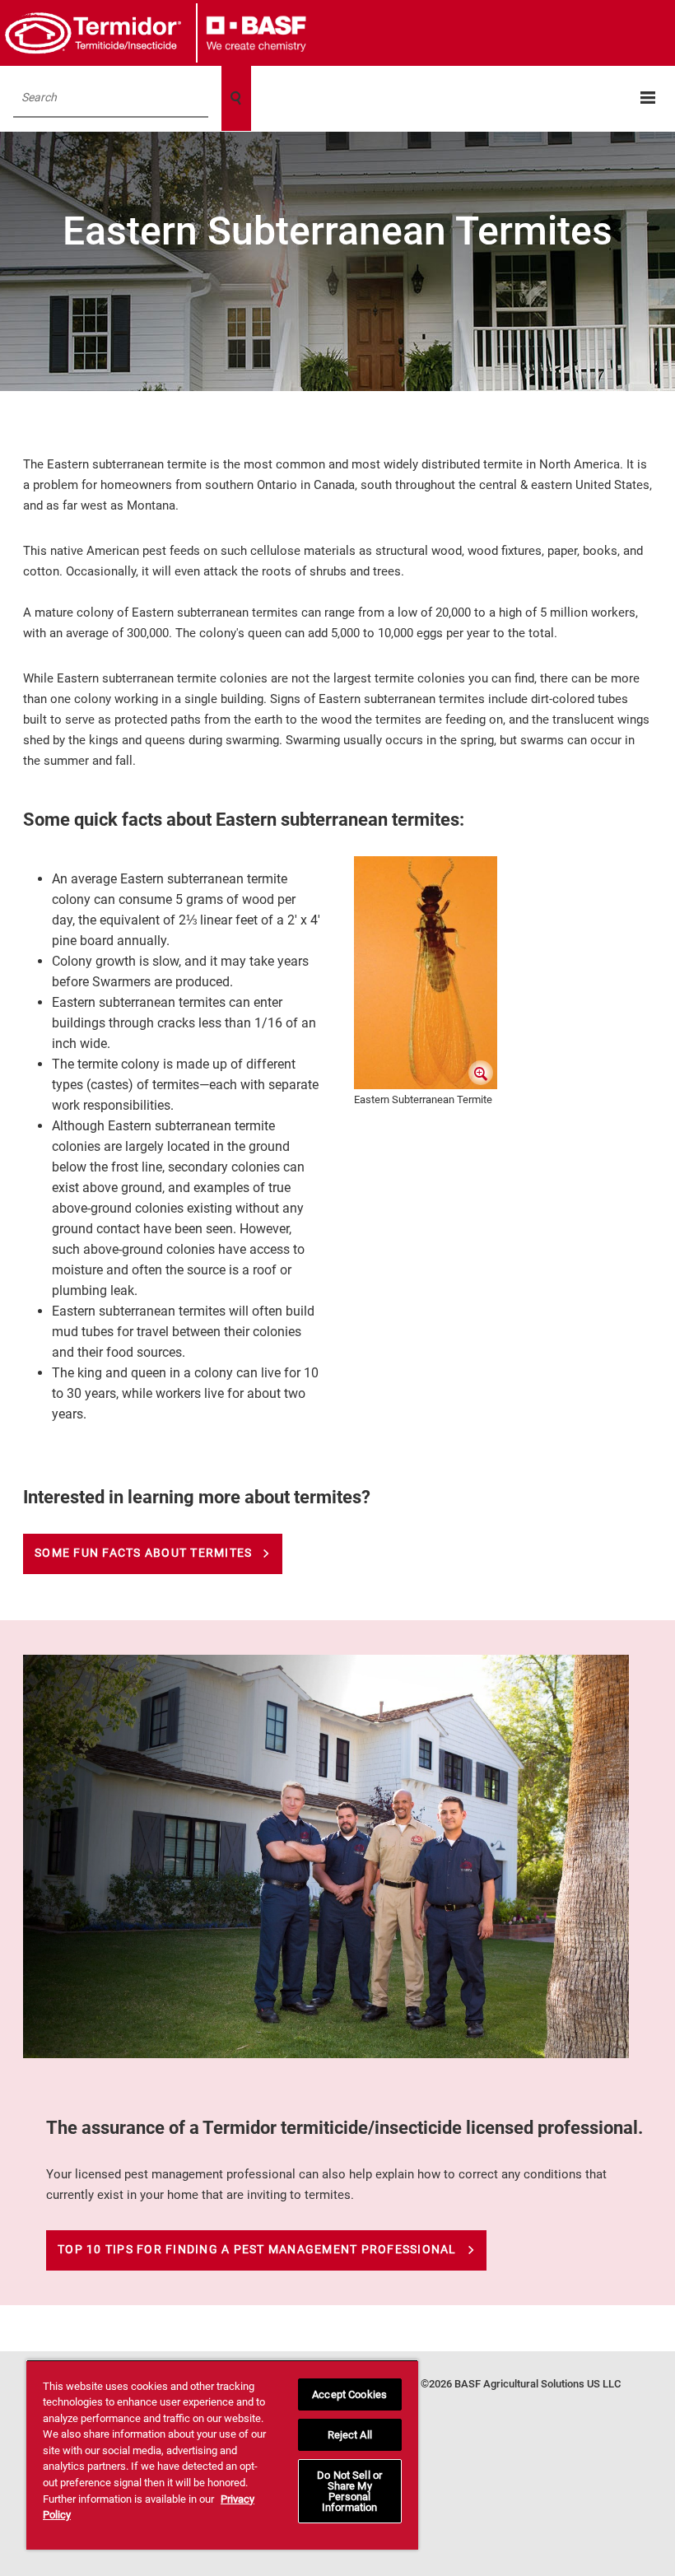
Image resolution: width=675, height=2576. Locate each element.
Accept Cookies (349, 2394)
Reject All (350, 2435)
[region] (222, 2455)
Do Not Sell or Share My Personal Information (349, 2491)
